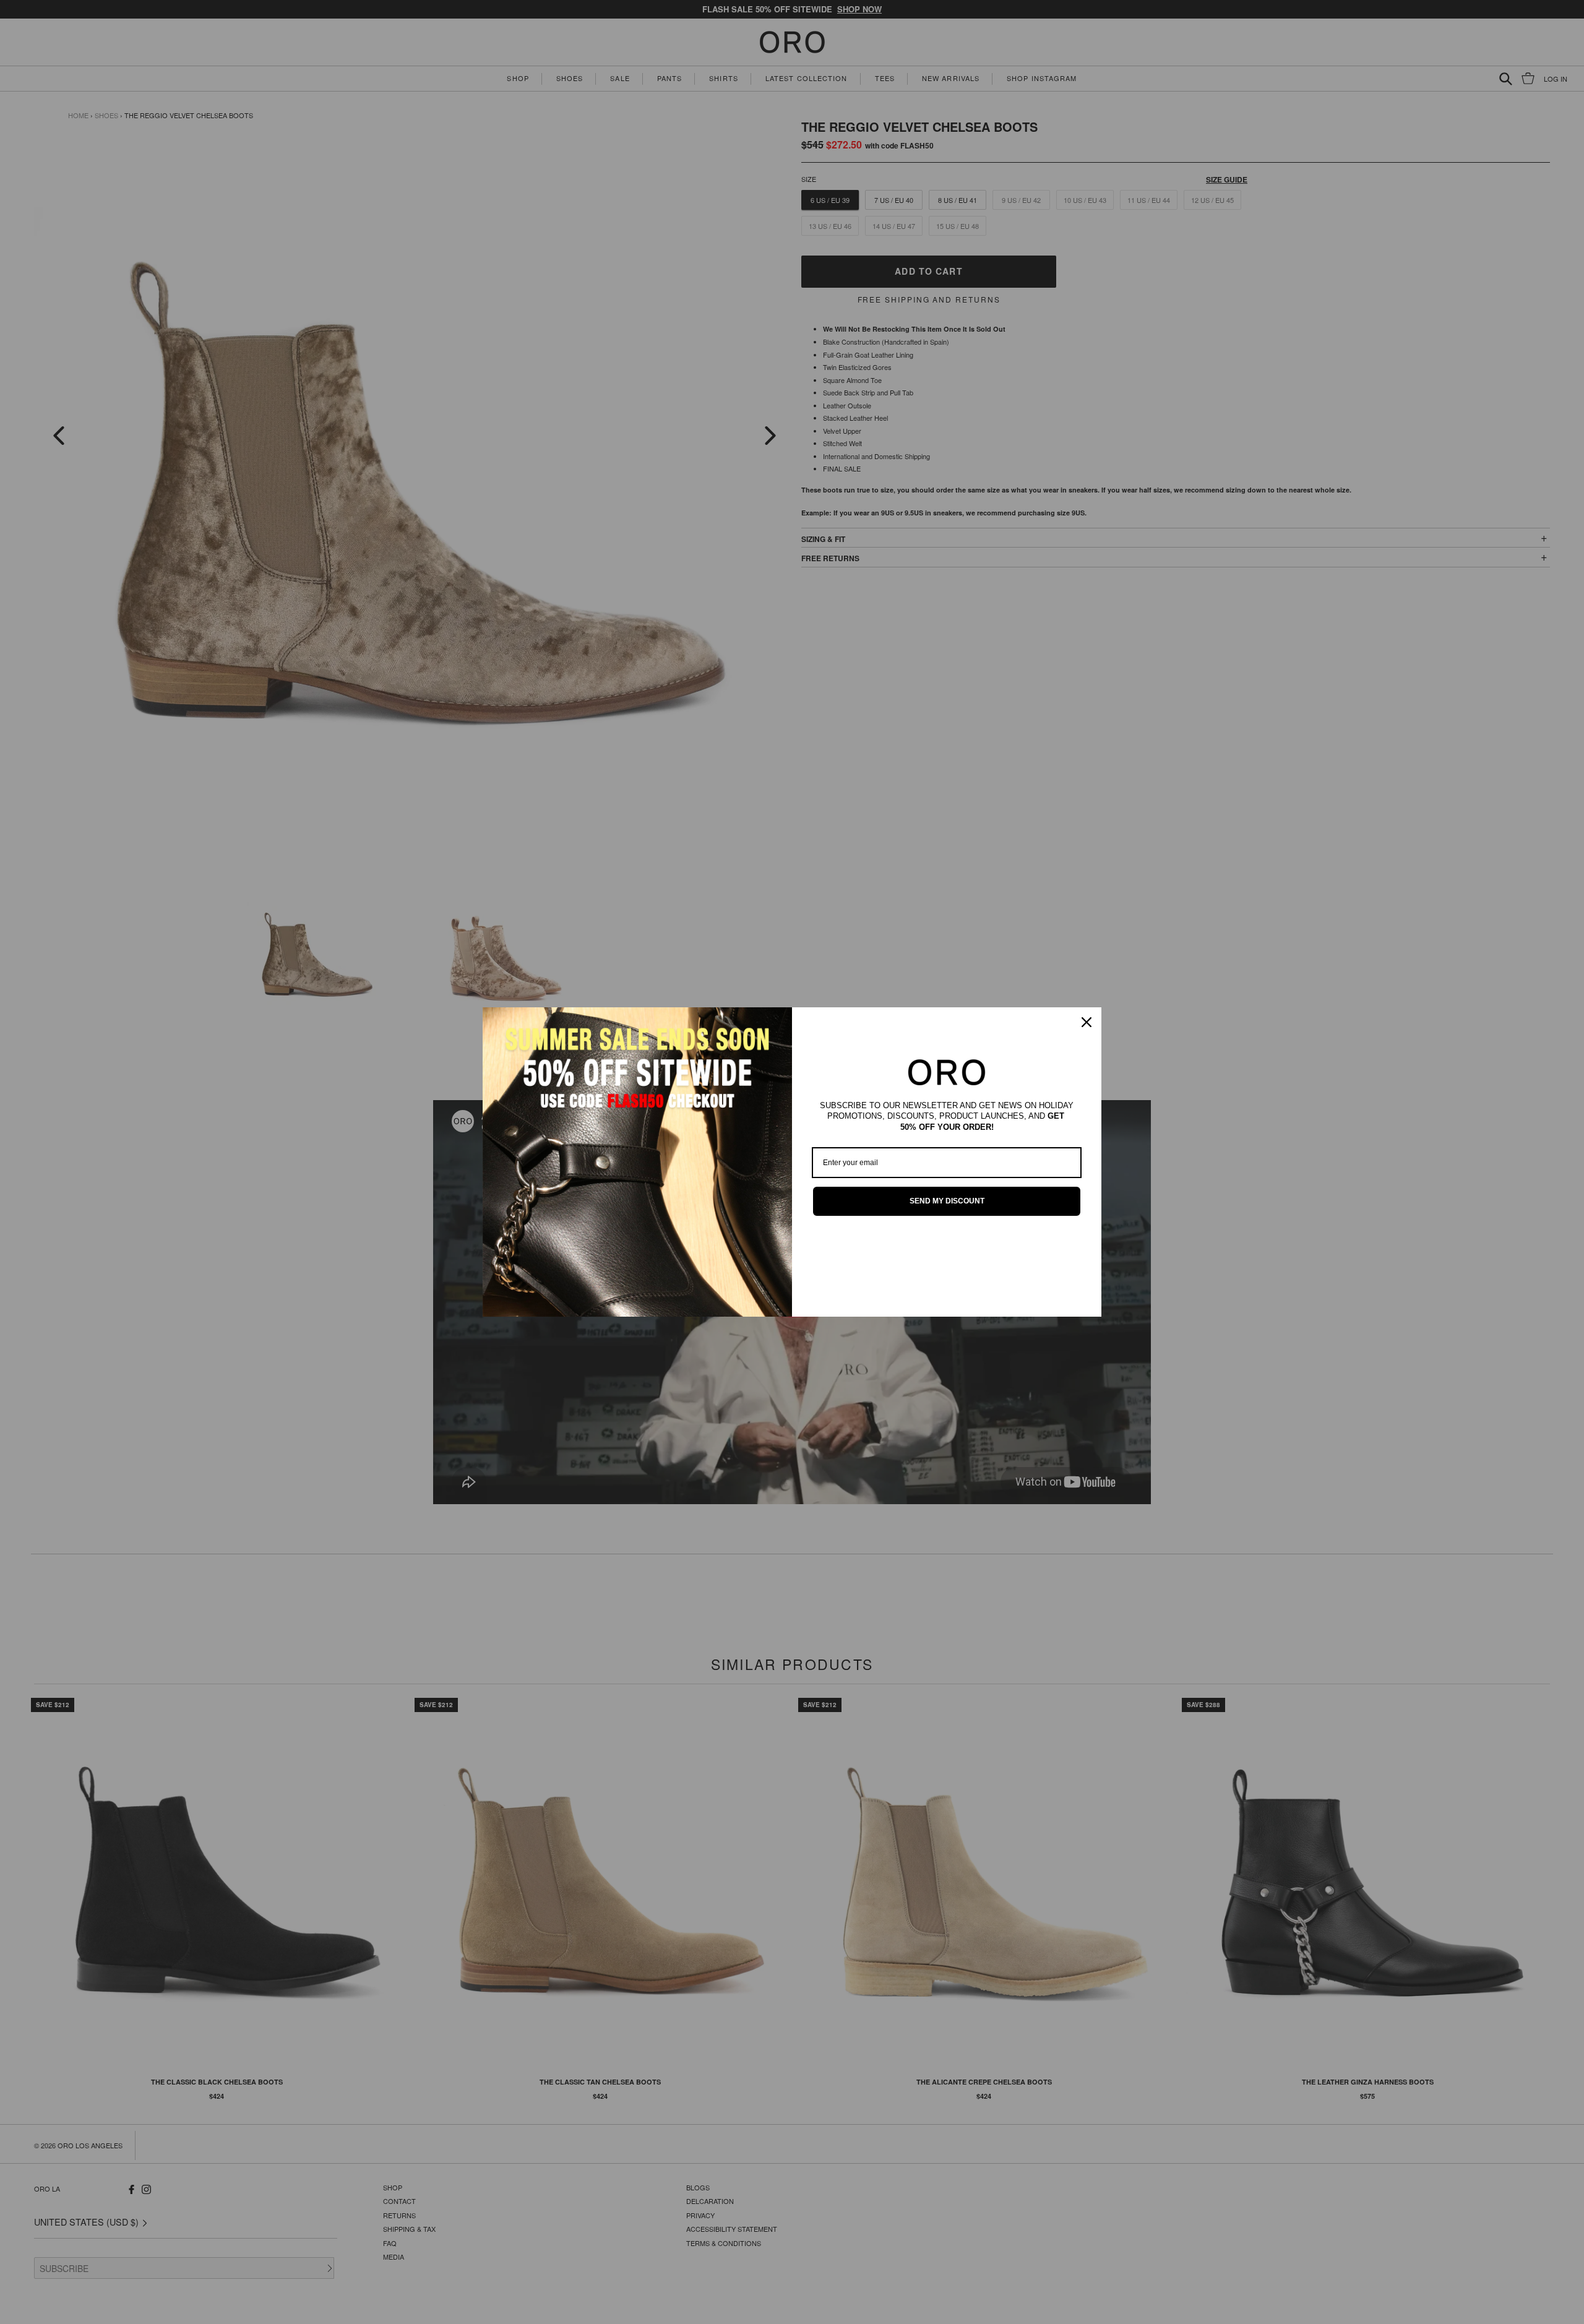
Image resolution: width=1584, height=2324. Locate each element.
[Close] (1087, 1022)
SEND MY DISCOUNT (947, 1201)
